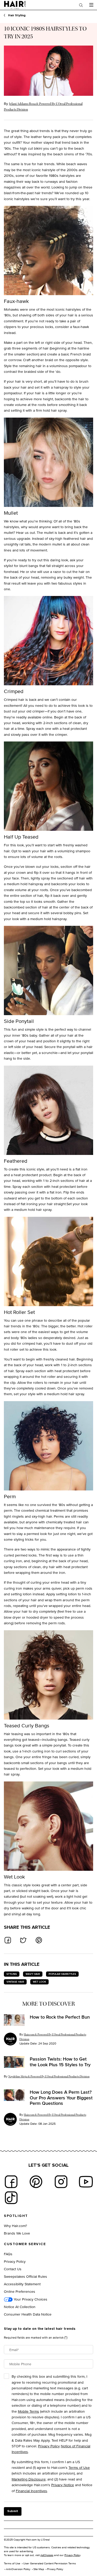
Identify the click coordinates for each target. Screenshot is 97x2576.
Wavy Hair (33, 1974)
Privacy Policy (15, 2261)
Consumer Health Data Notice (28, 2314)
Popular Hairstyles (62, 1974)
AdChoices (47, 2555)
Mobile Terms (28, 2411)
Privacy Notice (63, 2485)
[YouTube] (86, 2182)
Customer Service (25, 2244)
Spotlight (16, 2216)
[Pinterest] (36, 2182)
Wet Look (39, 1982)
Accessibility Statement (22, 2284)
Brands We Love (17, 2233)
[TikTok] (11, 2198)
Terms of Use (79, 2467)
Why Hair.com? (15, 2226)
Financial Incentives (31, 2491)
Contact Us (13, 2269)
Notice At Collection (20, 2307)
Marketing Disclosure (29, 2479)
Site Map (39, 2569)
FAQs (8, 2254)
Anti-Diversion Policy (18, 2569)
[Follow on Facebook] (11, 2182)
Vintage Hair (15, 1982)
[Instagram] (61, 2182)
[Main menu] (91, 5)
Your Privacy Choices (30, 2299)
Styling (12, 1974)
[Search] (81, 5)
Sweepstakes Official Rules (25, 2276)
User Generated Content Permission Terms (50, 2563)
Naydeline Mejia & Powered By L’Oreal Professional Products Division (49, 2076)
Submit (13, 2511)
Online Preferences (20, 2291)
